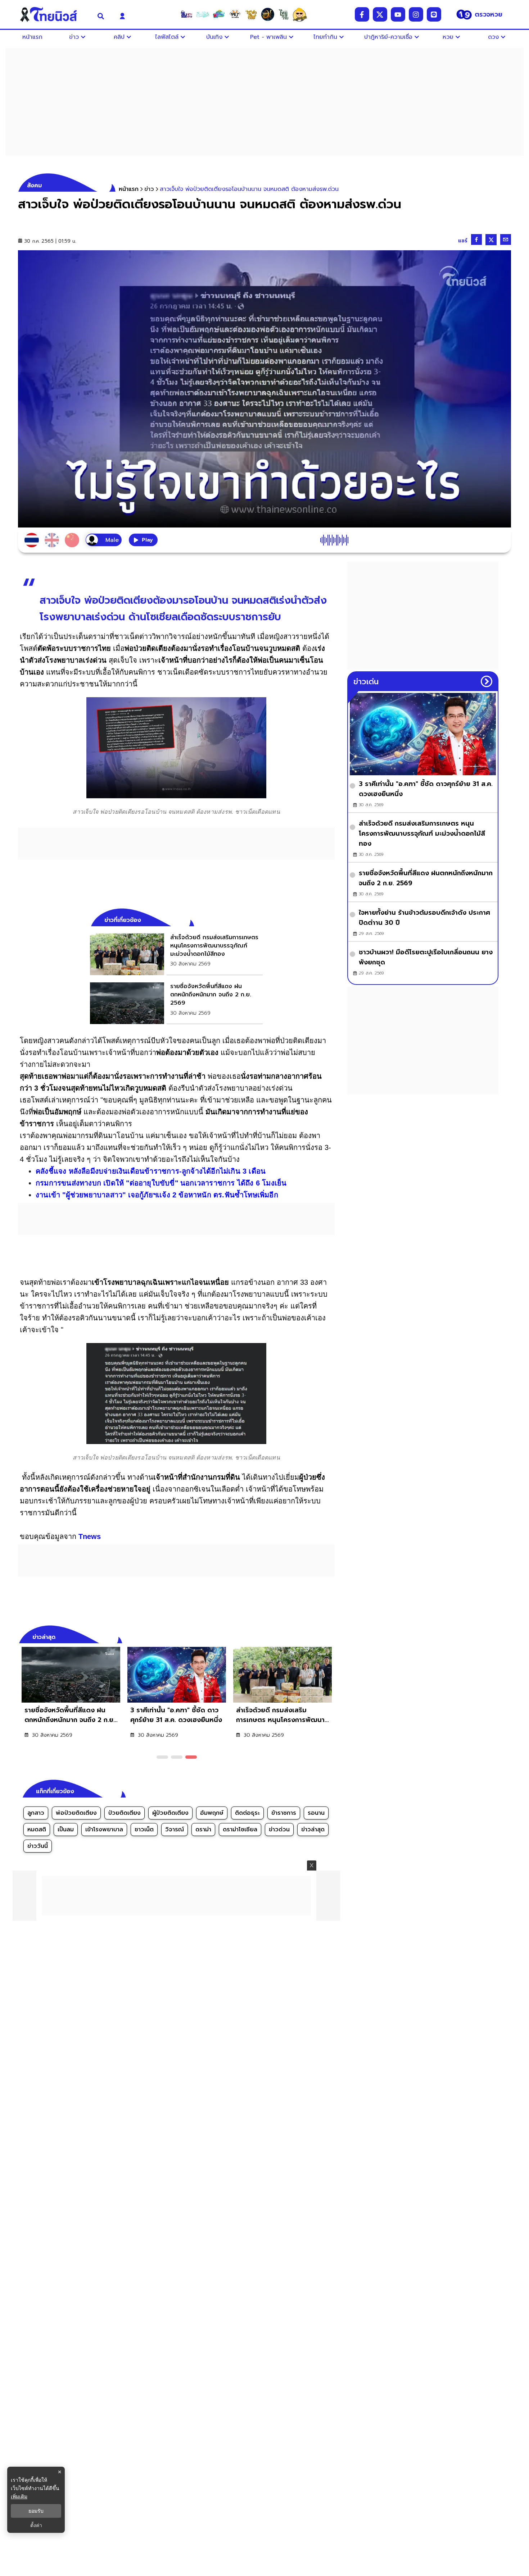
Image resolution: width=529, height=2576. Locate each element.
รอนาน (316, 1813)
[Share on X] (491, 240)
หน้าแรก (129, 189)
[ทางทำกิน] (251, 14)
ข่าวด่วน (279, 1830)
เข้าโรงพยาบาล (104, 1830)
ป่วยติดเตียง (125, 1813)
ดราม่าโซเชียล (240, 1830)
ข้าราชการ (284, 1813)
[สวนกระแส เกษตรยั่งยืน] (284, 14)
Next (331, 1636)
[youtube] (398, 14)
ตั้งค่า (36, 2525)
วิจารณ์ (175, 1830)
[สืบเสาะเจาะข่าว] (186, 14)
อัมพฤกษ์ (212, 1813)
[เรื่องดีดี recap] (203, 14)
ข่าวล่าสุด (313, 1830)
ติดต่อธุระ (247, 1813)
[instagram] (416, 14)
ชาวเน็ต (144, 1830)
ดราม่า (203, 1830)
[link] (176, 954)
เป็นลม (66, 1830)
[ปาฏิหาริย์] (267, 14)
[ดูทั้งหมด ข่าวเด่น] (487, 681)
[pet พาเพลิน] (235, 14)
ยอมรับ (36, 2511)
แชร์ (463, 241)
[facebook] (362, 14)
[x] (380, 14)
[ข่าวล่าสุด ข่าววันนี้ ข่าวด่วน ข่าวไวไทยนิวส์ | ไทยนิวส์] (53, 14)
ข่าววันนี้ (38, 1846)
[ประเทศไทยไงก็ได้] (300, 14)
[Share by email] (506, 239)
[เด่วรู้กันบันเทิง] (219, 14)
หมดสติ (37, 1830)
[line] (434, 14)
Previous (318, 1636)
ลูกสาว (36, 1813)
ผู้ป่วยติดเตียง (170, 1813)
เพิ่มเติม (19, 2496)
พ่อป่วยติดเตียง (76, 1813)
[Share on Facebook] (476, 239)
